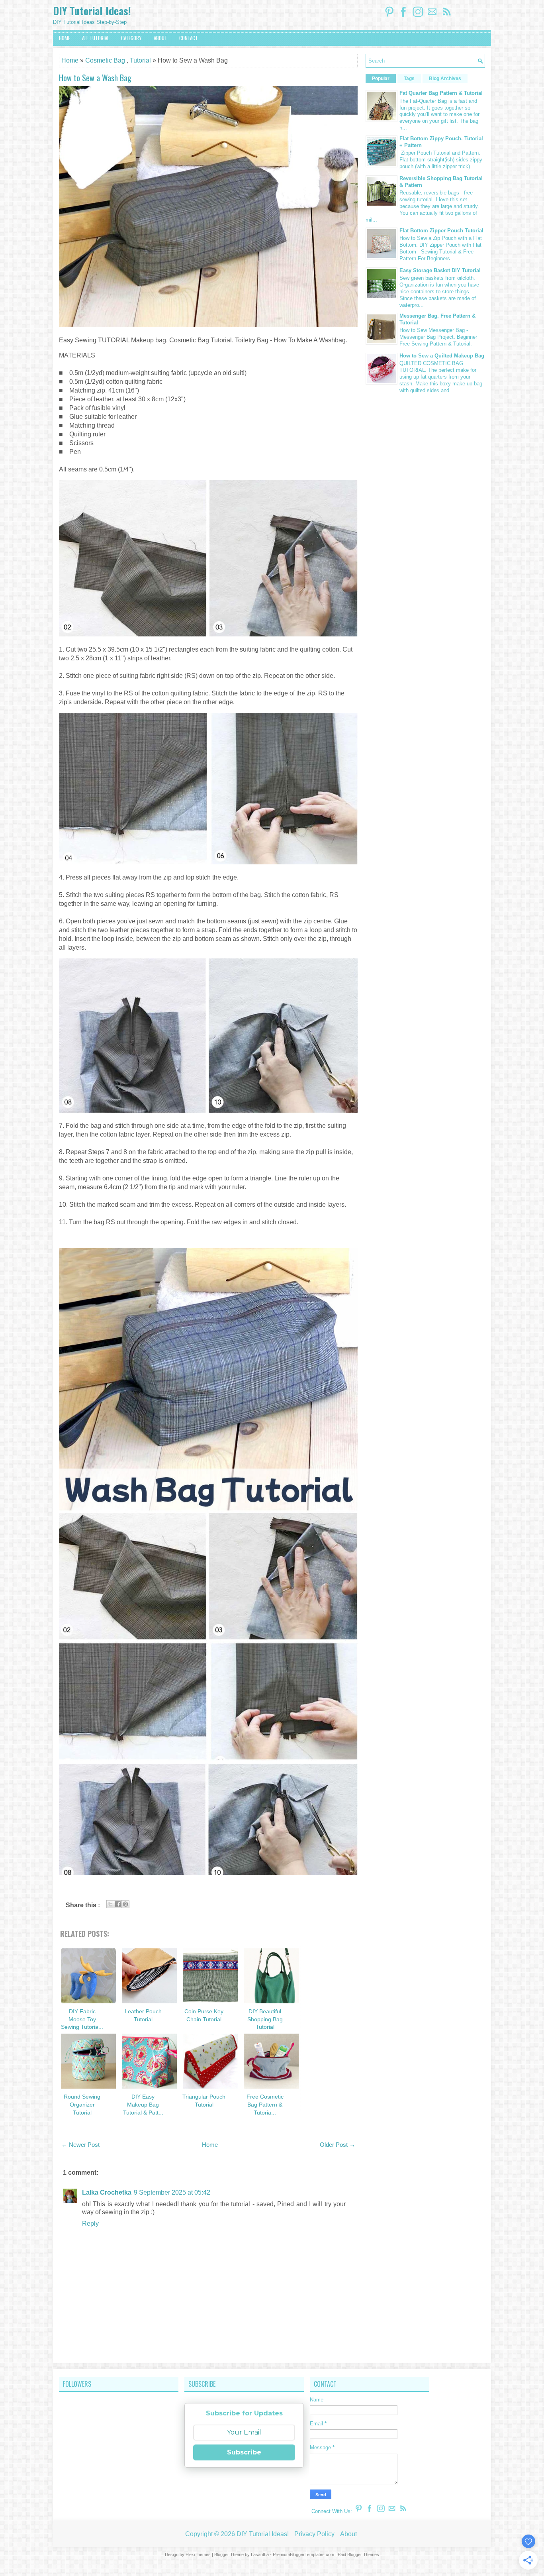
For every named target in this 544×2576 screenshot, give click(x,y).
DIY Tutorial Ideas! (92, 11)
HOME (65, 38)
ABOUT (160, 38)
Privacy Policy (314, 2534)
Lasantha (260, 2554)
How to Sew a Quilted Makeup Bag (442, 356)
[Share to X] (110, 1904)
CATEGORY (131, 38)
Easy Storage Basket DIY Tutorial (440, 270)
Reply (90, 2224)
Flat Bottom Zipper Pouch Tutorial (441, 231)
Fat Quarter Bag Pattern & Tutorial (441, 93)
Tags (409, 79)
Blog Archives (445, 79)
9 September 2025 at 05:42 (172, 2192)
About (348, 2534)
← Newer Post (80, 2145)
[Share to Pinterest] (125, 1904)
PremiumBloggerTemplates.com (303, 2554)
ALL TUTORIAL (96, 38)
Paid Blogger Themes (358, 2554)
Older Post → (338, 2145)
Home (70, 60)
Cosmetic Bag (105, 60)
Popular (381, 79)
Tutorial (140, 60)
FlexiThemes (198, 2554)
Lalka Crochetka (107, 2192)
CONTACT (189, 38)
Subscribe (244, 2452)
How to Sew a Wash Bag (95, 78)
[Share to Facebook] (118, 1904)
